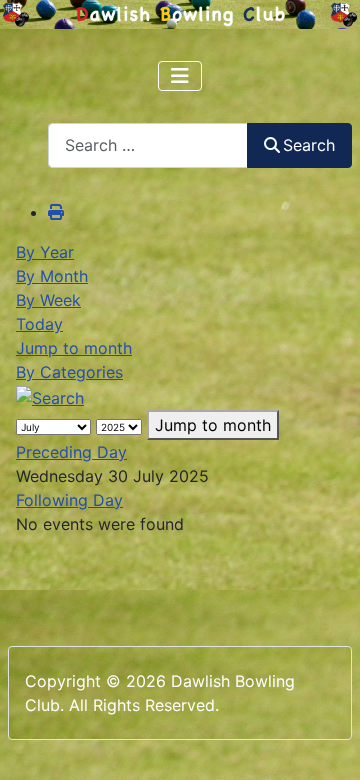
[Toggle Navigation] (180, 76)
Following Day (69, 500)
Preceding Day (71, 452)
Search (309, 145)
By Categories (69, 372)
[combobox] (148, 145)
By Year (45, 252)
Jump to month (74, 348)
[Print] (56, 212)
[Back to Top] (325, 743)
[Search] (50, 396)
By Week (48, 300)
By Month (52, 276)
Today (39, 324)
